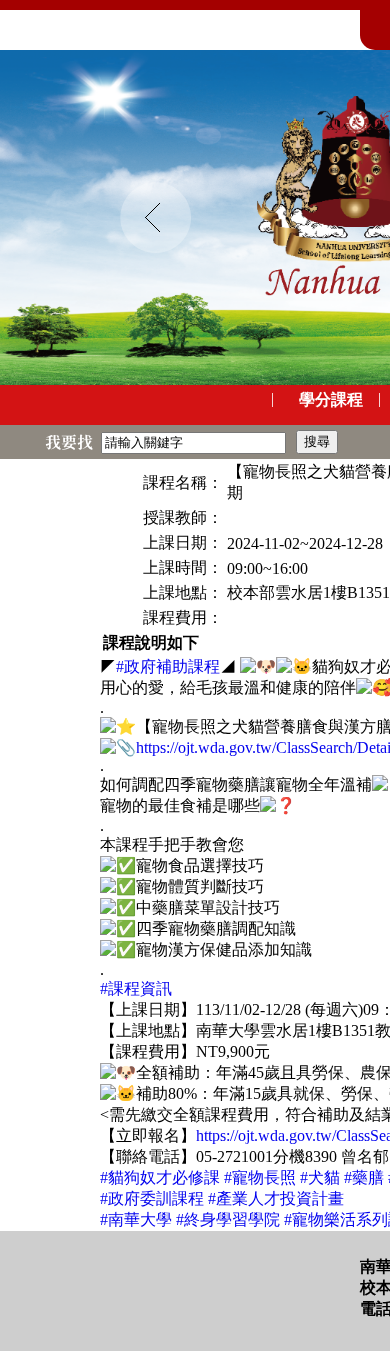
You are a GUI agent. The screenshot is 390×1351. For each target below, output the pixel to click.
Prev (156, 218)
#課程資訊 (136, 988)
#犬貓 (320, 1177)
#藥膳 (364, 1177)
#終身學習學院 (228, 1219)
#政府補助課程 (168, 666)
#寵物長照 (260, 1177)
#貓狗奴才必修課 (160, 1177)
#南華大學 (136, 1219)
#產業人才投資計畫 (276, 1198)
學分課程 (331, 399)
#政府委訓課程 (152, 1198)
